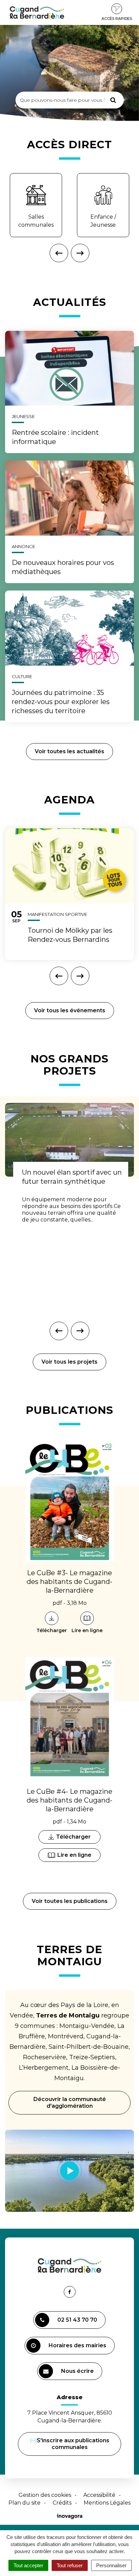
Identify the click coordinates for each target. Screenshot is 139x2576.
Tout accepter (28, 2565)
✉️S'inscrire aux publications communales (70, 2444)
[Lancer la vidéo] (69, 2171)
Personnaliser (111, 2565)
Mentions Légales (107, 2503)
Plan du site (24, 2503)
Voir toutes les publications (70, 1901)
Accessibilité (99, 2495)
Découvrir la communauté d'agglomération (70, 2103)
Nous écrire (78, 2374)
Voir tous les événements (70, 1010)
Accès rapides (117, 19)
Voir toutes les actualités (69, 751)
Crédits (62, 2503)
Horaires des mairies (77, 2345)
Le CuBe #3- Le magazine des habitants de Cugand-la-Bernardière (69, 1582)
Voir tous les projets (69, 1362)
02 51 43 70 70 (77, 2320)
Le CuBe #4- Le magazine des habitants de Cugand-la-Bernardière (69, 1800)
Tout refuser (70, 2565)
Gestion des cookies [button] (45, 2495)
